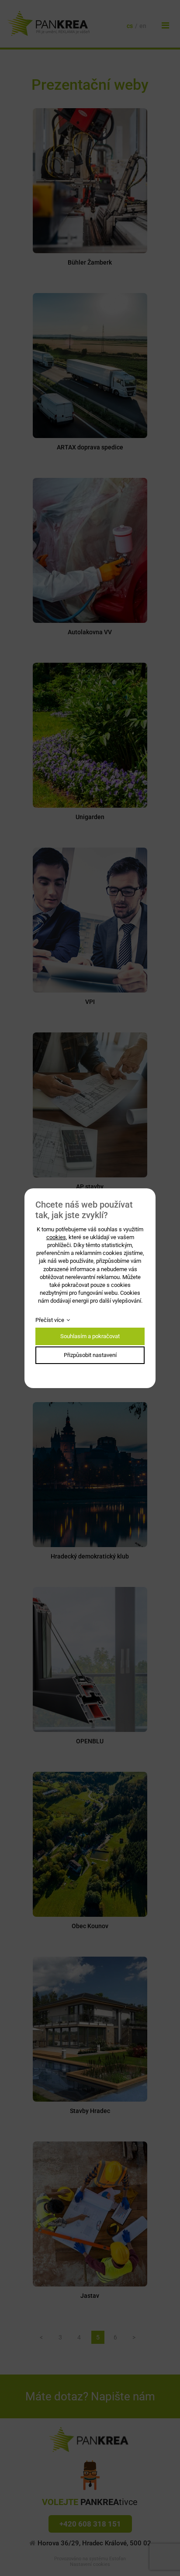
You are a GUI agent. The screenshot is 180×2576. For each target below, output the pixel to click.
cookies (56, 1237)
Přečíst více (50, 1320)
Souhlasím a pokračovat (90, 1336)
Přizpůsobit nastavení (90, 1355)
